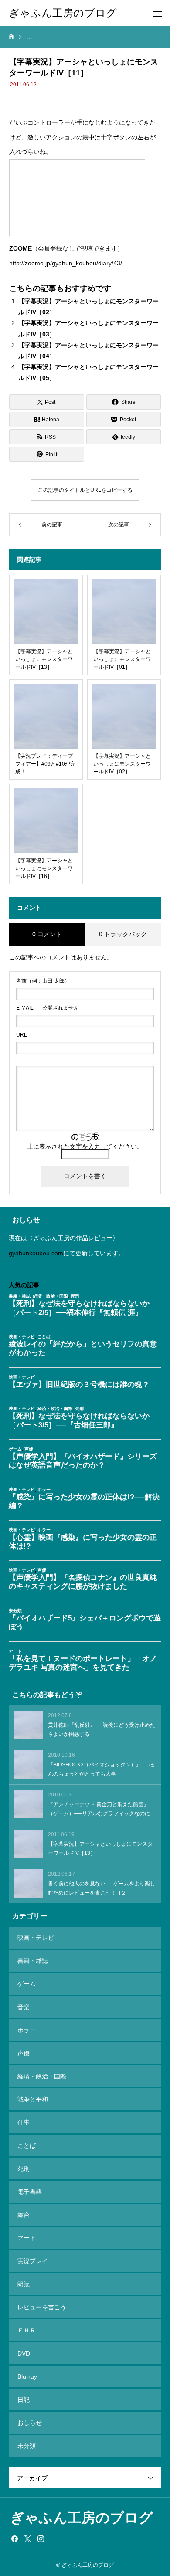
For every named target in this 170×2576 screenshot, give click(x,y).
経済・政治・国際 (42, 2076)
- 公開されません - (49, 1008)
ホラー (27, 2030)
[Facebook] (14, 2539)
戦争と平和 (33, 2099)
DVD (24, 2353)
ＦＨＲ (27, 2330)
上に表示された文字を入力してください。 (85, 1146)
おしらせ (30, 2423)
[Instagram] (41, 2539)
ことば (27, 2146)
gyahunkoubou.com (36, 1253)
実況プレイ (33, 2261)
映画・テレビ (36, 1938)
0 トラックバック (123, 934)
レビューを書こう (42, 2307)
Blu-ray (27, 2376)
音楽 (24, 2007)
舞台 (24, 2215)
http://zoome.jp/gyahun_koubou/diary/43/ (66, 263)
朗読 (24, 2284)
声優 (24, 2053)
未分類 (27, 2446)
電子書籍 (30, 2192)
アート (27, 2238)
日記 (24, 2400)
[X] (27, 2539)
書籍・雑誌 (33, 1961)
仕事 (24, 2122)
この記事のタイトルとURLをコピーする (85, 490)
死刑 (24, 2169)
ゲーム (27, 1984)
